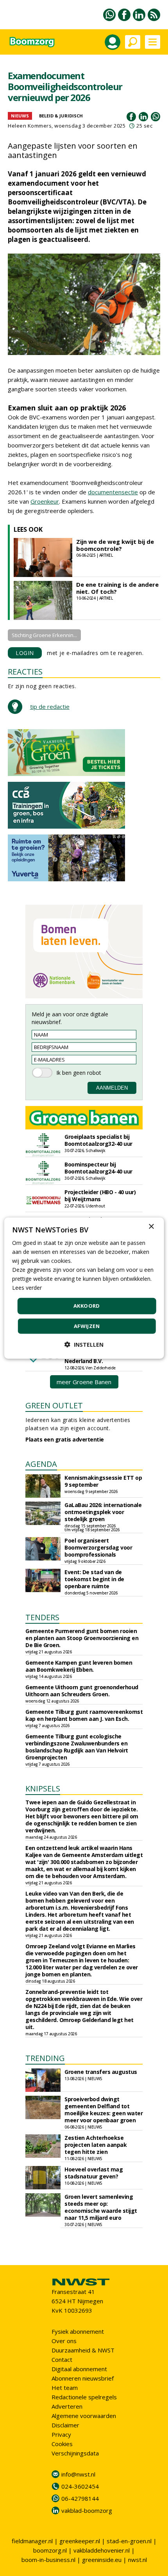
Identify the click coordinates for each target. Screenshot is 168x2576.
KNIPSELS (43, 1789)
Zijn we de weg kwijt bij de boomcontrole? (115, 545)
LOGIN (25, 653)
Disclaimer (65, 2425)
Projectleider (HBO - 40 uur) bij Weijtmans (100, 1196)
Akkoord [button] (87, 1306)
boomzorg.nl (50, 2550)
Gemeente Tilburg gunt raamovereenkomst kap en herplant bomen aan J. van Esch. (84, 1715)
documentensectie (113, 492)
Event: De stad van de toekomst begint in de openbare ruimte (94, 1579)
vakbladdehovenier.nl (102, 2550)
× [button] (151, 1226)
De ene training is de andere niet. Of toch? (117, 588)
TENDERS (42, 1617)
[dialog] (84, 1288)
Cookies (62, 2444)
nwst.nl (138, 2560)
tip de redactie (50, 707)
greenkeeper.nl (80, 2541)
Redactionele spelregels (84, 2397)
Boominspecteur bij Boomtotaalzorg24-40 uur (98, 1168)
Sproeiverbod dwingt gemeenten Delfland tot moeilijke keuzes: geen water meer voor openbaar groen (104, 2110)
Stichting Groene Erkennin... (44, 635)
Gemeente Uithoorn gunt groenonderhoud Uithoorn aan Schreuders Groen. (82, 1691)
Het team (65, 2388)
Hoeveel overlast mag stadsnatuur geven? (94, 2173)
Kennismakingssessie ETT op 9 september (103, 1481)
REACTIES (25, 672)
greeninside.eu (102, 2560)
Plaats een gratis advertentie (65, 1439)
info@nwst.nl (78, 2474)
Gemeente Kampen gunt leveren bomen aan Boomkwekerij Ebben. (79, 1666)
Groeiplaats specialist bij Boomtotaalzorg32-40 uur (98, 1140)
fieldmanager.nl (32, 2541)
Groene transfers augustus (101, 2072)
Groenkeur (45, 501)
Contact (62, 2359)
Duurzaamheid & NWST (83, 2350)
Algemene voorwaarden (84, 2416)
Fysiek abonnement (78, 2331)
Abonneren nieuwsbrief (83, 2378)
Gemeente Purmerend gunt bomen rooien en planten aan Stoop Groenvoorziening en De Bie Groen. (82, 1638)
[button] (84, 1345)
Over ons (64, 2341)
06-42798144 (80, 2498)
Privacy (61, 2434)
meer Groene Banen (84, 1382)
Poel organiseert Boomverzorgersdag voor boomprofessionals (98, 1547)
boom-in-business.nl (48, 2560)
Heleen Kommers (30, 126)
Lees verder (27, 1288)
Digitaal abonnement (79, 2369)
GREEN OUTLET (54, 1405)
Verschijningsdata (75, 2453)
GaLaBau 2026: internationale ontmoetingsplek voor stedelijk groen (103, 1512)
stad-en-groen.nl (129, 2541)
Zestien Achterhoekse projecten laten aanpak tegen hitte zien (96, 2145)
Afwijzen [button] (87, 1326)
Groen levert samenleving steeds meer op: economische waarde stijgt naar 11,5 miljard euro (101, 2207)
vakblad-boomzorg (87, 2510)
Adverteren (67, 2406)
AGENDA (41, 1464)
